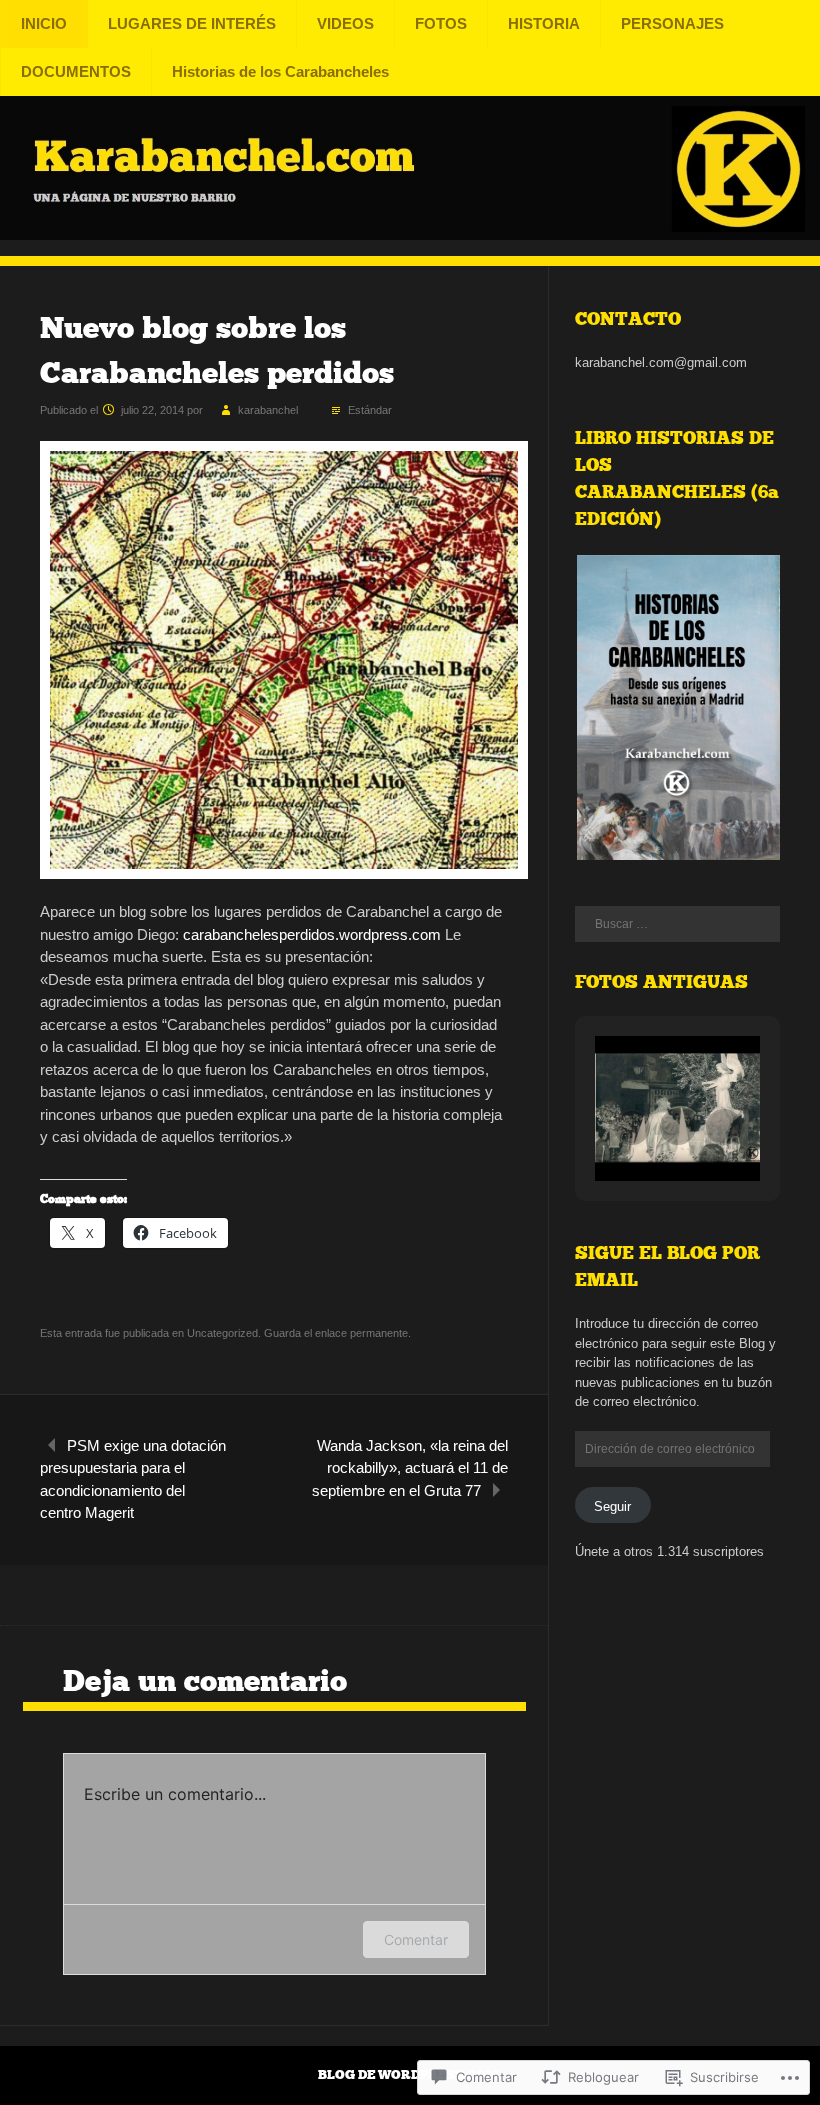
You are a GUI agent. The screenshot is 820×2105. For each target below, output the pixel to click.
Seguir (612, 1506)
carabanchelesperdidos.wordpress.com (312, 934)
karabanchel (268, 410)
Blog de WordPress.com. (410, 2075)
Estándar (370, 410)
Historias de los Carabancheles (280, 71)
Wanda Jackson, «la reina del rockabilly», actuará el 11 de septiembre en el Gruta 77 (410, 1468)
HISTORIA (544, 23)
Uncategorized (222, 1333)
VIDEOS (345, 23)
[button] (677, 708)
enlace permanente (361, 1333)
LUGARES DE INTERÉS (192, 23)
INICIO (44, 23)
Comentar (416, 1939)
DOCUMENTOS (76, 71)
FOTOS (441, 23)
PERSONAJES (672, 23)
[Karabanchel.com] (410, 234)
